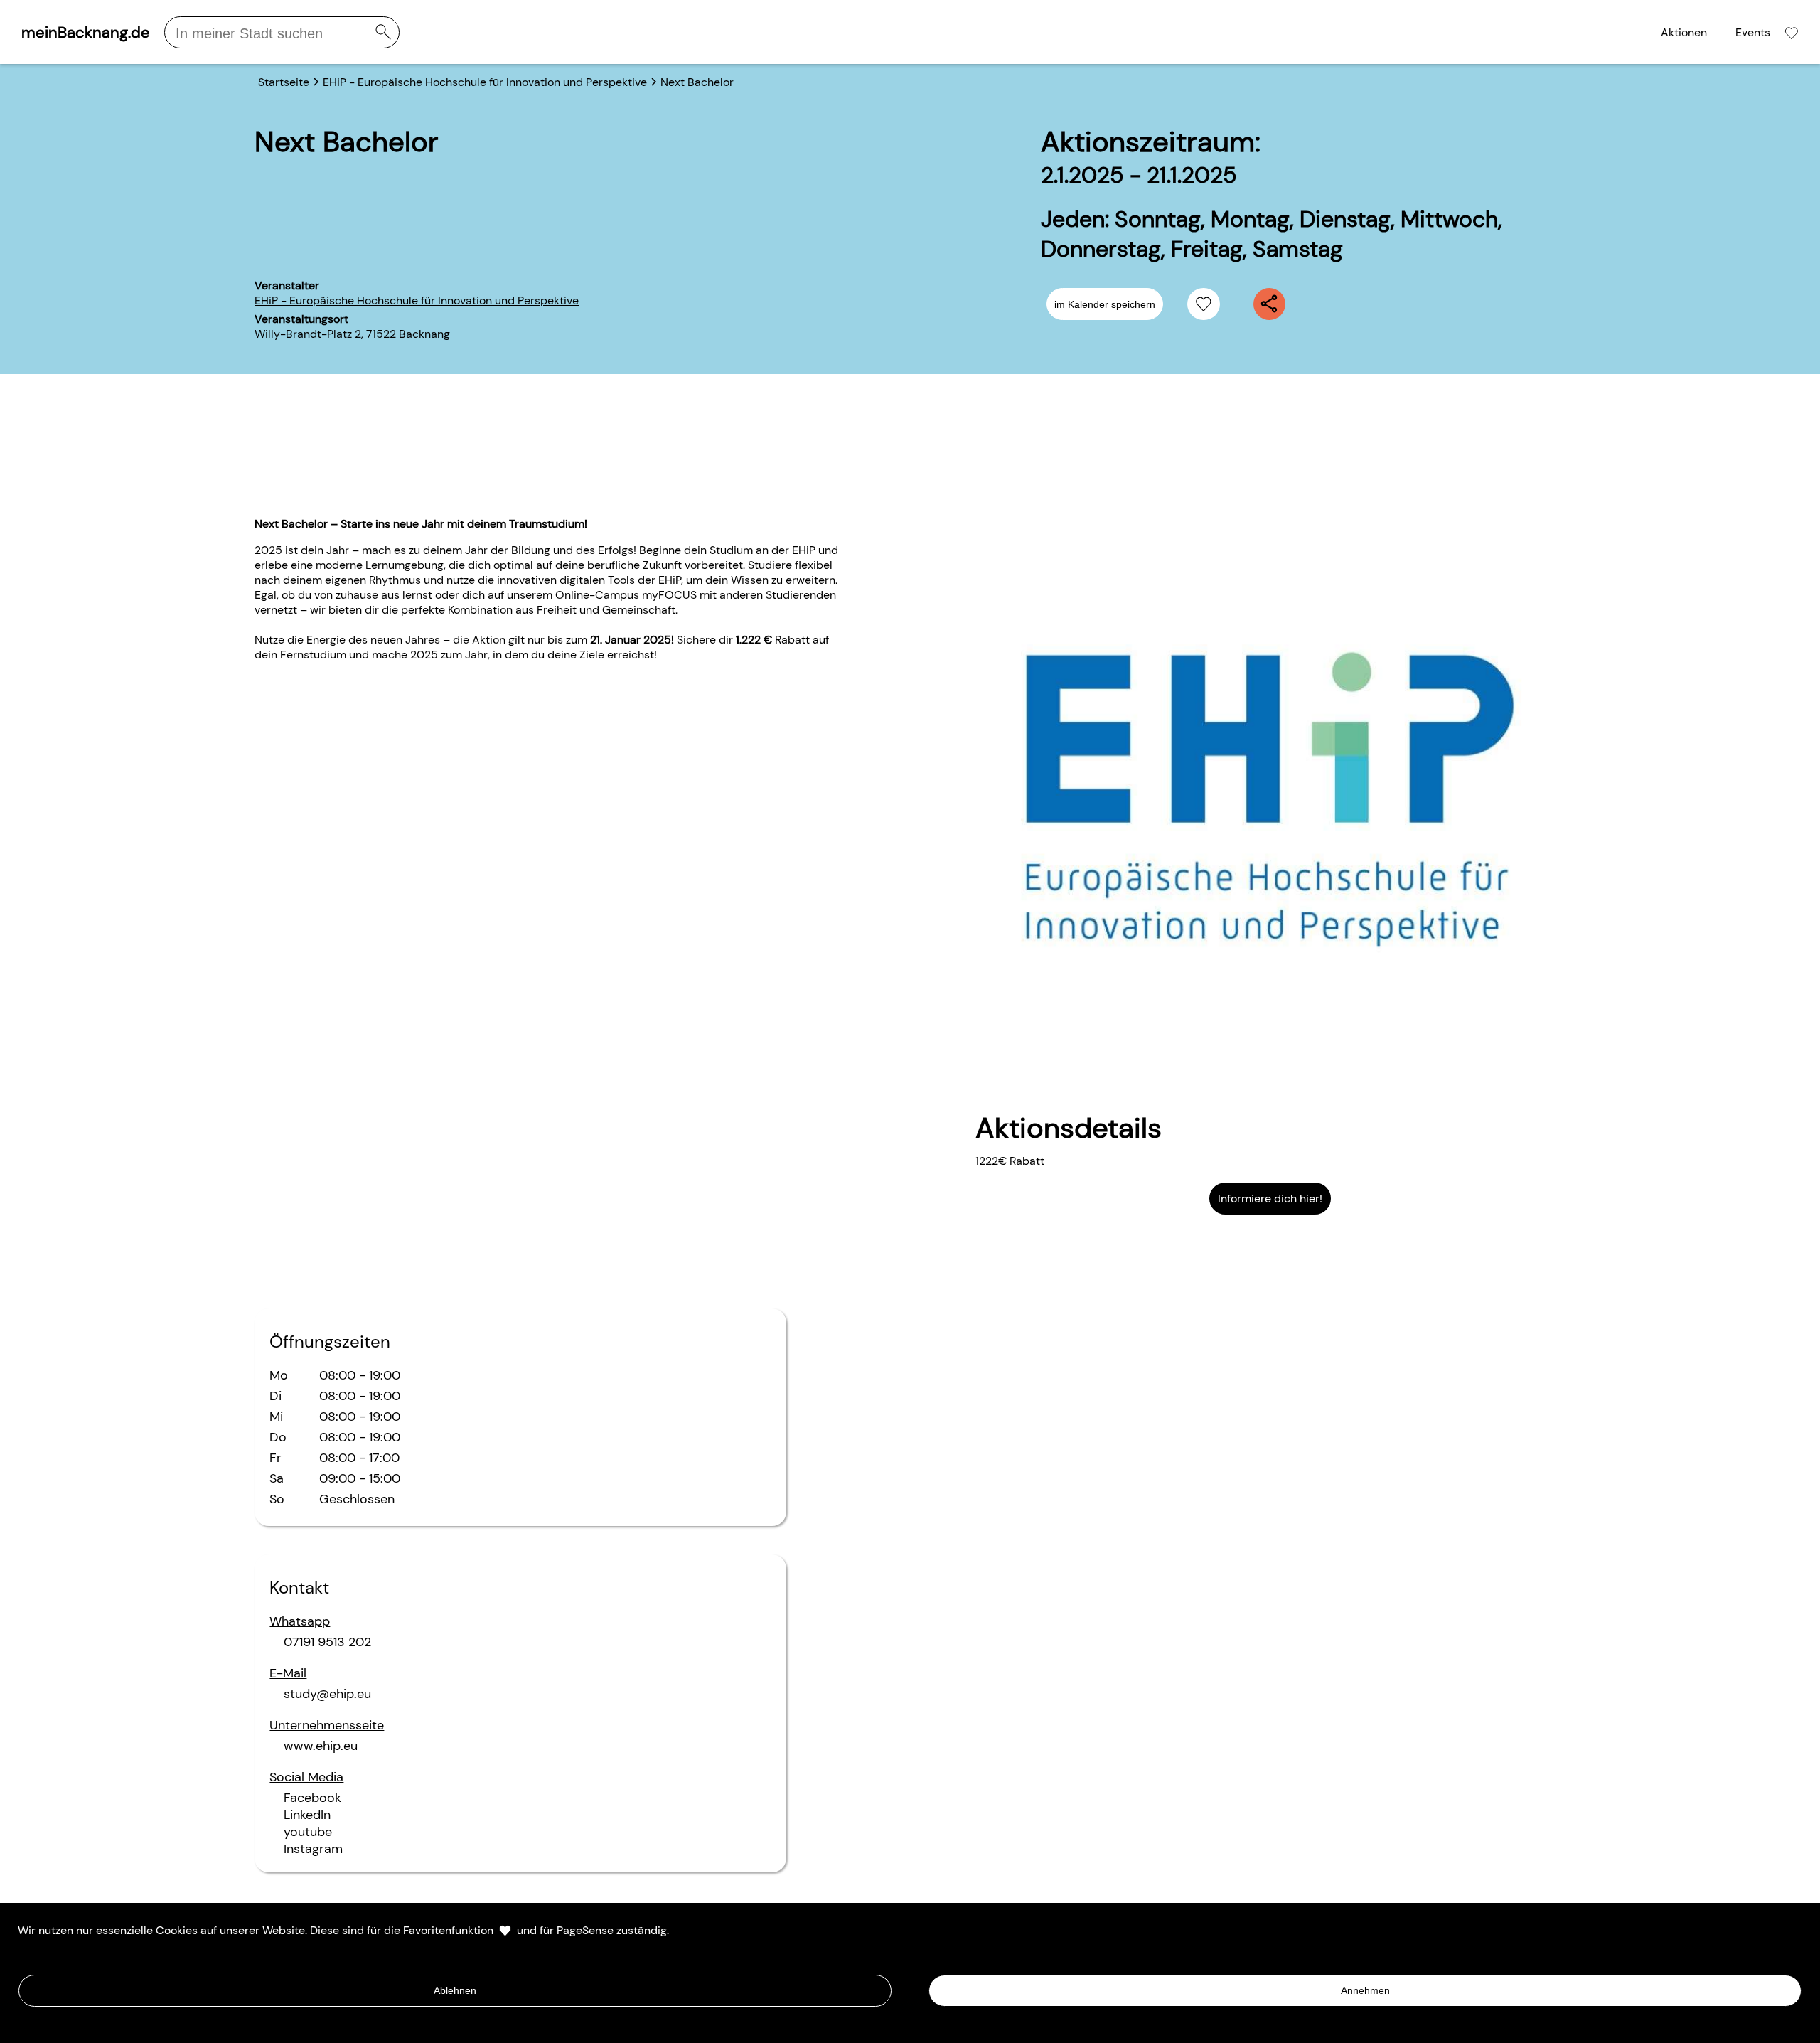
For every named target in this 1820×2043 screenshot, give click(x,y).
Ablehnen (455, 1990)
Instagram (313, 1849)
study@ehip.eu (327, 1694)
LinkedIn (307, 1815)
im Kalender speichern (1105, 304)
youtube (308, 1832)
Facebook (312, 1798)
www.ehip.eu (321, 1746)
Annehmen (1365, 1990)
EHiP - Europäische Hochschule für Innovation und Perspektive (417, 300)
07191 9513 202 (327, 1642)
